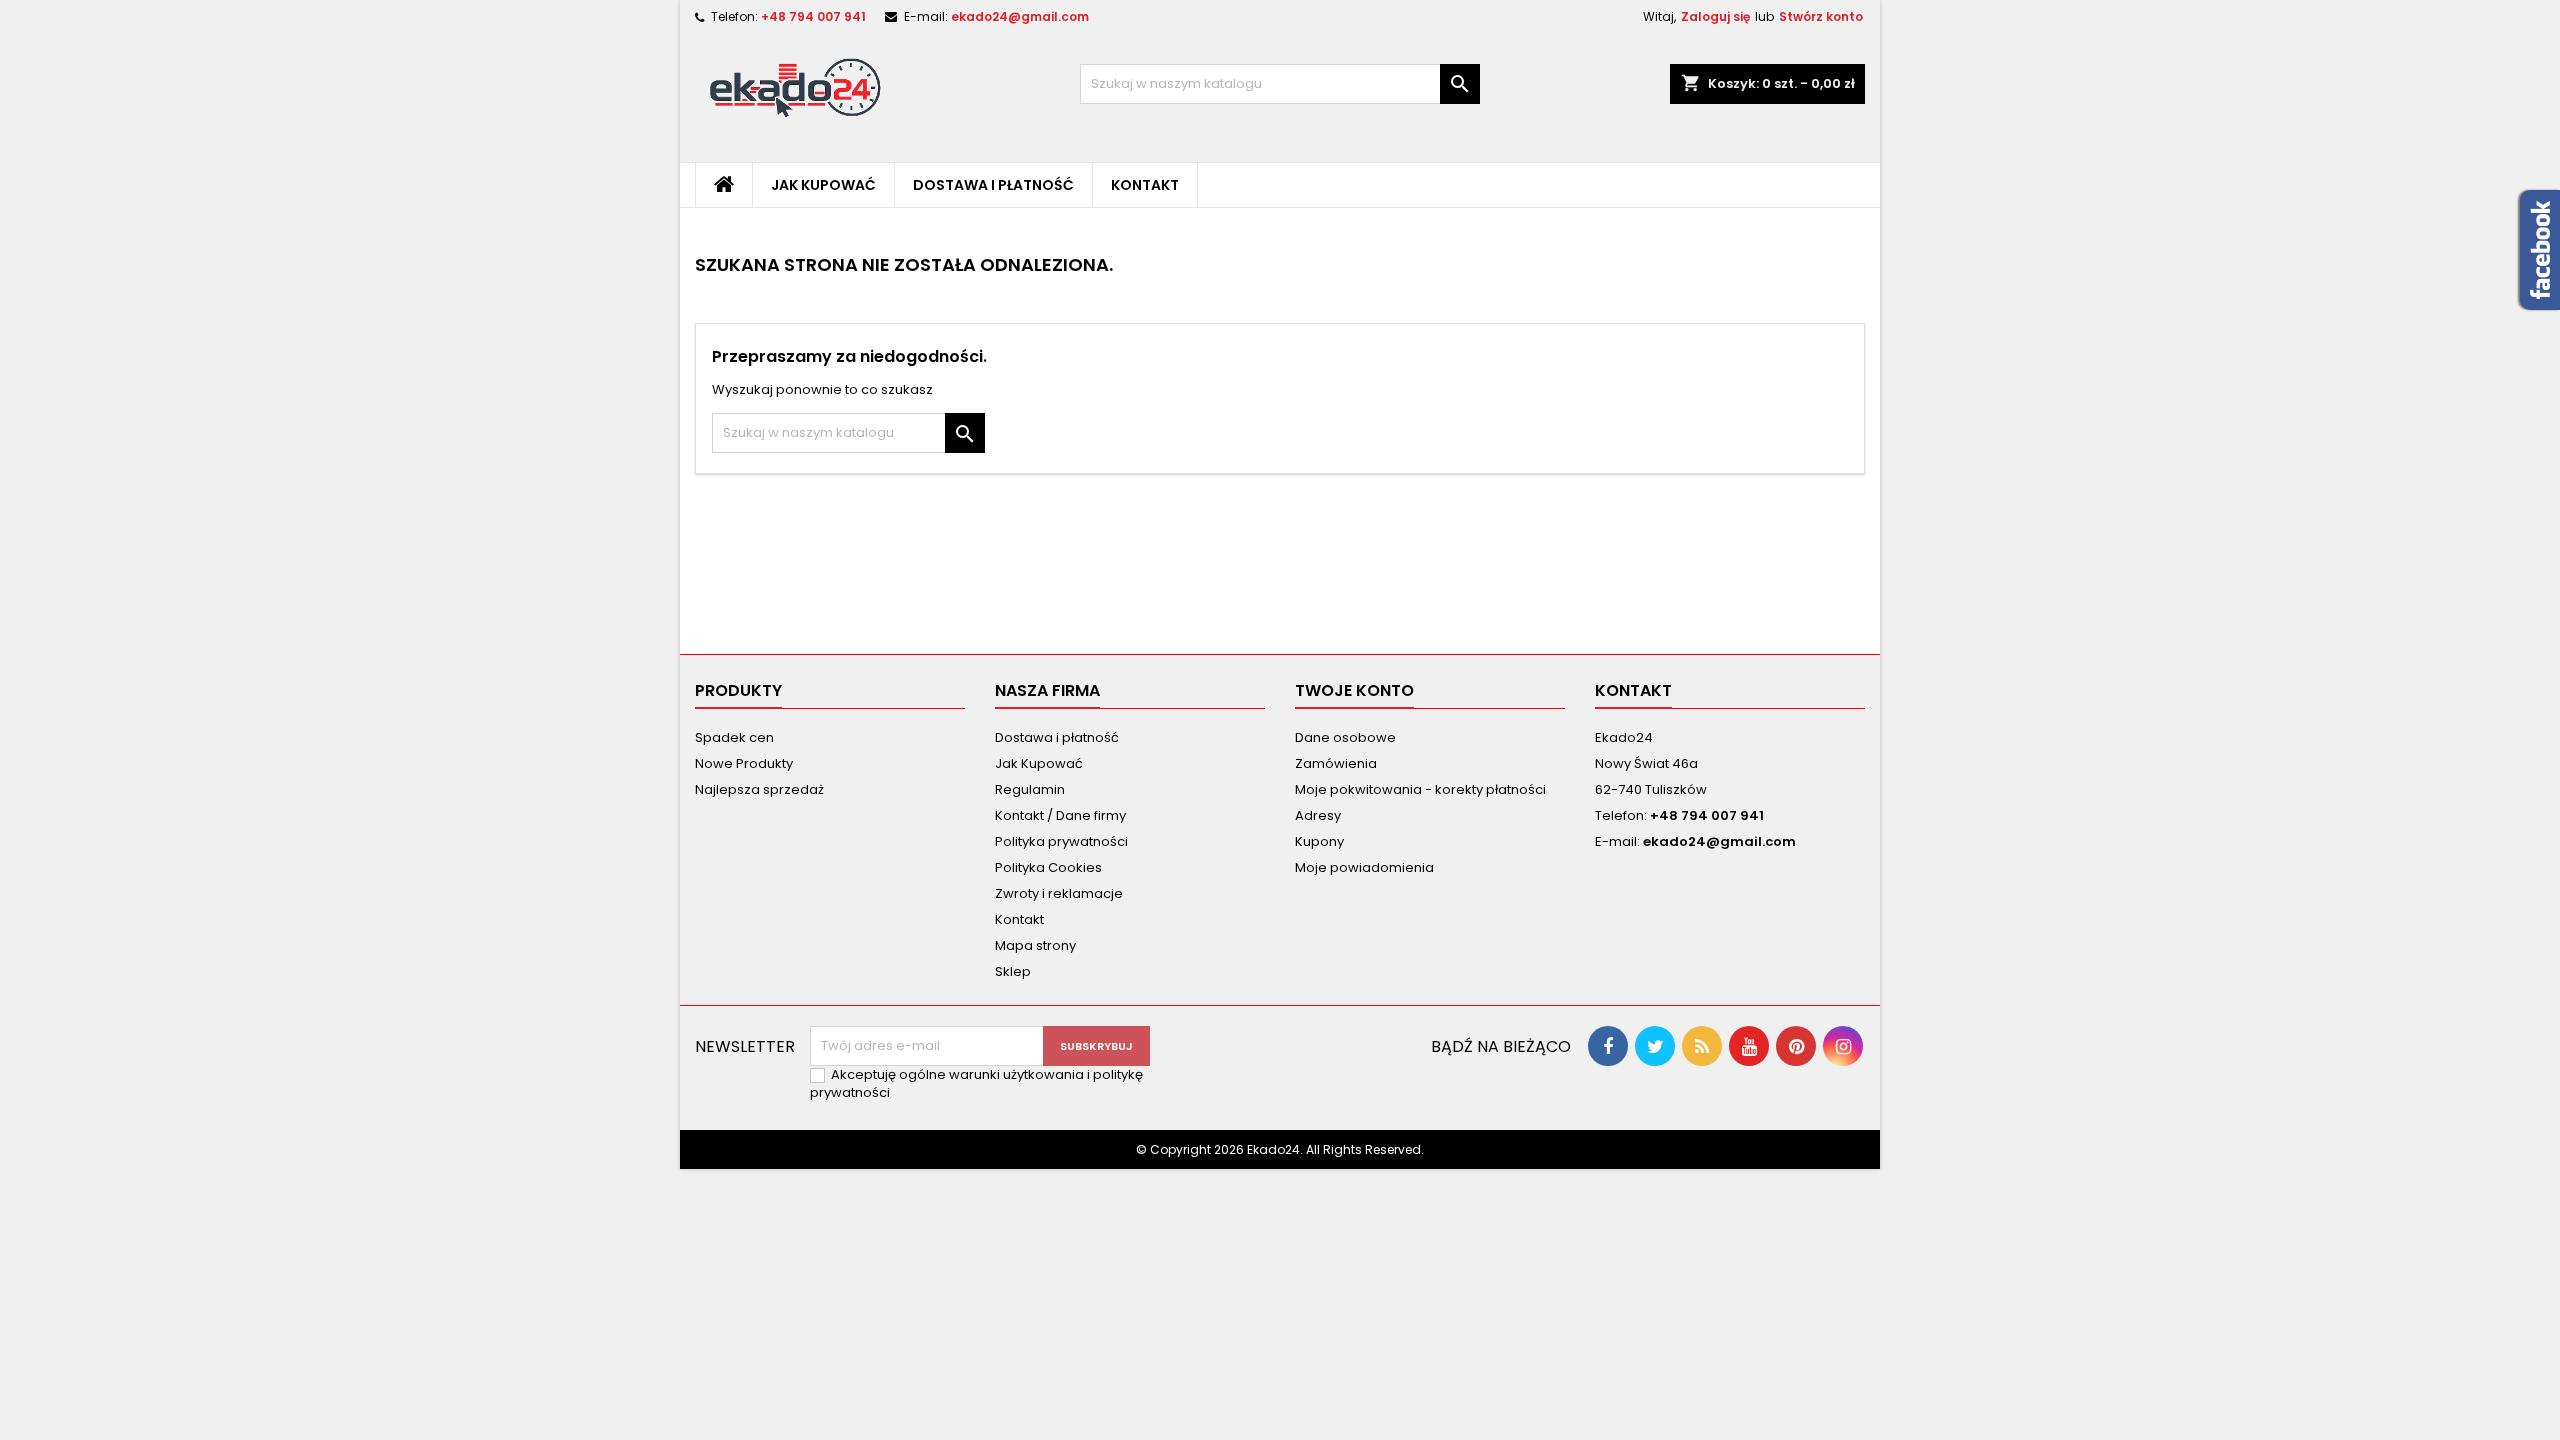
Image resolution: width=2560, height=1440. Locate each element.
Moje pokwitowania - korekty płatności (1420, 789)
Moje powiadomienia (1364, 867)
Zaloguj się (1715, 16)
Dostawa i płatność (993, 185)
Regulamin (1030, 789)
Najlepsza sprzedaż (759, 789)
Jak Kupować (823, 185)
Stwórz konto (1821, 16)
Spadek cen (734, 737)
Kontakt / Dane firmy (1060, 815)
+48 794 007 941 (813, 16)
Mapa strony (1035, 945)
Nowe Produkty (744, 763)
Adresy (1318, 815)
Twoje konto (1354, 690)
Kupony (1319, 841)
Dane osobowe (1345, 737)
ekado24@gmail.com (1020, 16)
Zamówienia (1336, 763)
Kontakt (1145, 185)
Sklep (1013, 971)
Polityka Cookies (1048, 867)
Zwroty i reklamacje (1059, 893)
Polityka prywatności (1061, 841)
